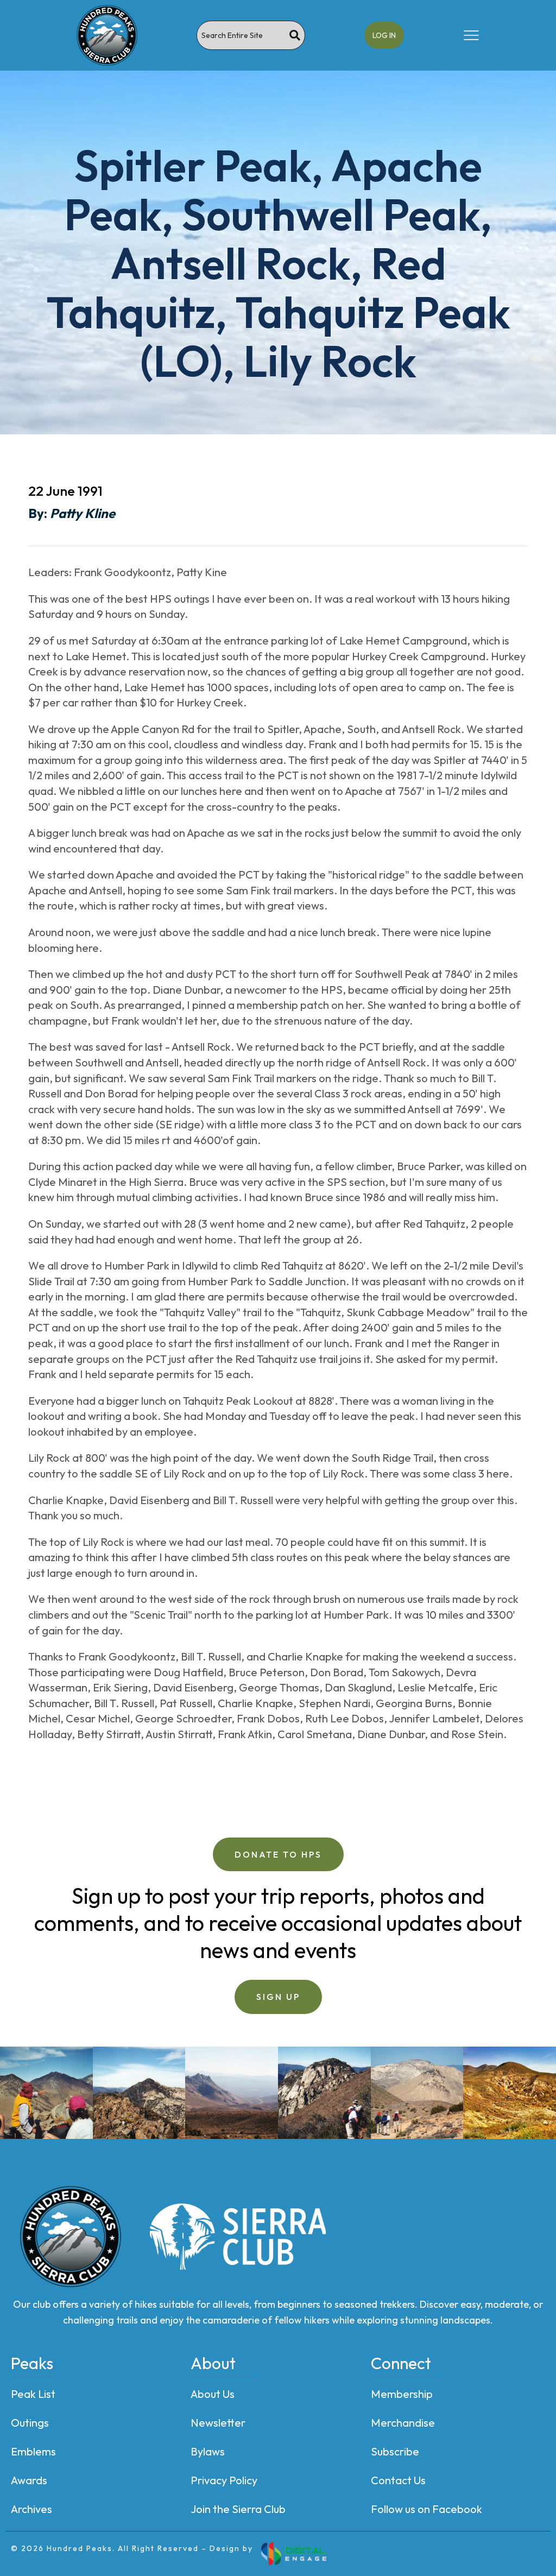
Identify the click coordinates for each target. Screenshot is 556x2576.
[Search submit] (295, 35)
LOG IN (384, 35)
